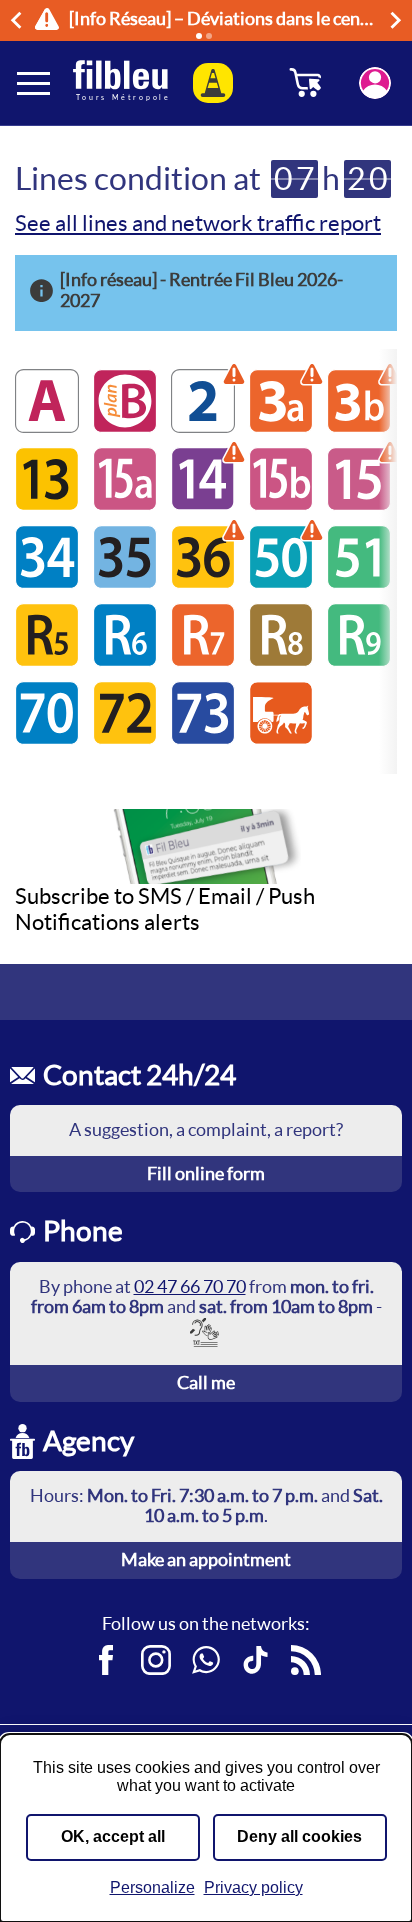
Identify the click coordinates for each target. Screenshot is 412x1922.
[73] (203, 738)
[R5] (47, 660)
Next (399, 19)
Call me (206, 1382)
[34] (47, 582)
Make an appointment (206, 1559)
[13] (47, 504)
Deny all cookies (299, 1836)
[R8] (281, 660)
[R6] (125, 660)
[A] (47, 426)
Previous (19, 19)
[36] (203, 582)
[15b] (281, 504)
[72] (125, 738)
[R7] (203, 660)
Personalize (152, 1887)
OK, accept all (113, 1836)
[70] (47, 738)
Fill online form (206, 1173)
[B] (125, 426)
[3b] (359, 426)
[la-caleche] (281, 738)
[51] (359, 582)
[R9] (359, 660)
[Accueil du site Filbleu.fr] (120, 83)
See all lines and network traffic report (198, 223)
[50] (281, 582)
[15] (359, 504)
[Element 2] (209, 36)
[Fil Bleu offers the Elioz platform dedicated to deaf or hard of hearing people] (206, 1331)
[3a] (281, 426)
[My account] (375, 83)
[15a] (125, 504)
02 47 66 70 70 (190, 1286)
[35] (125, 582)
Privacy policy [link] (253, 1887)
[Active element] (199, 36)
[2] (203, 426)
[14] (203, 504)
